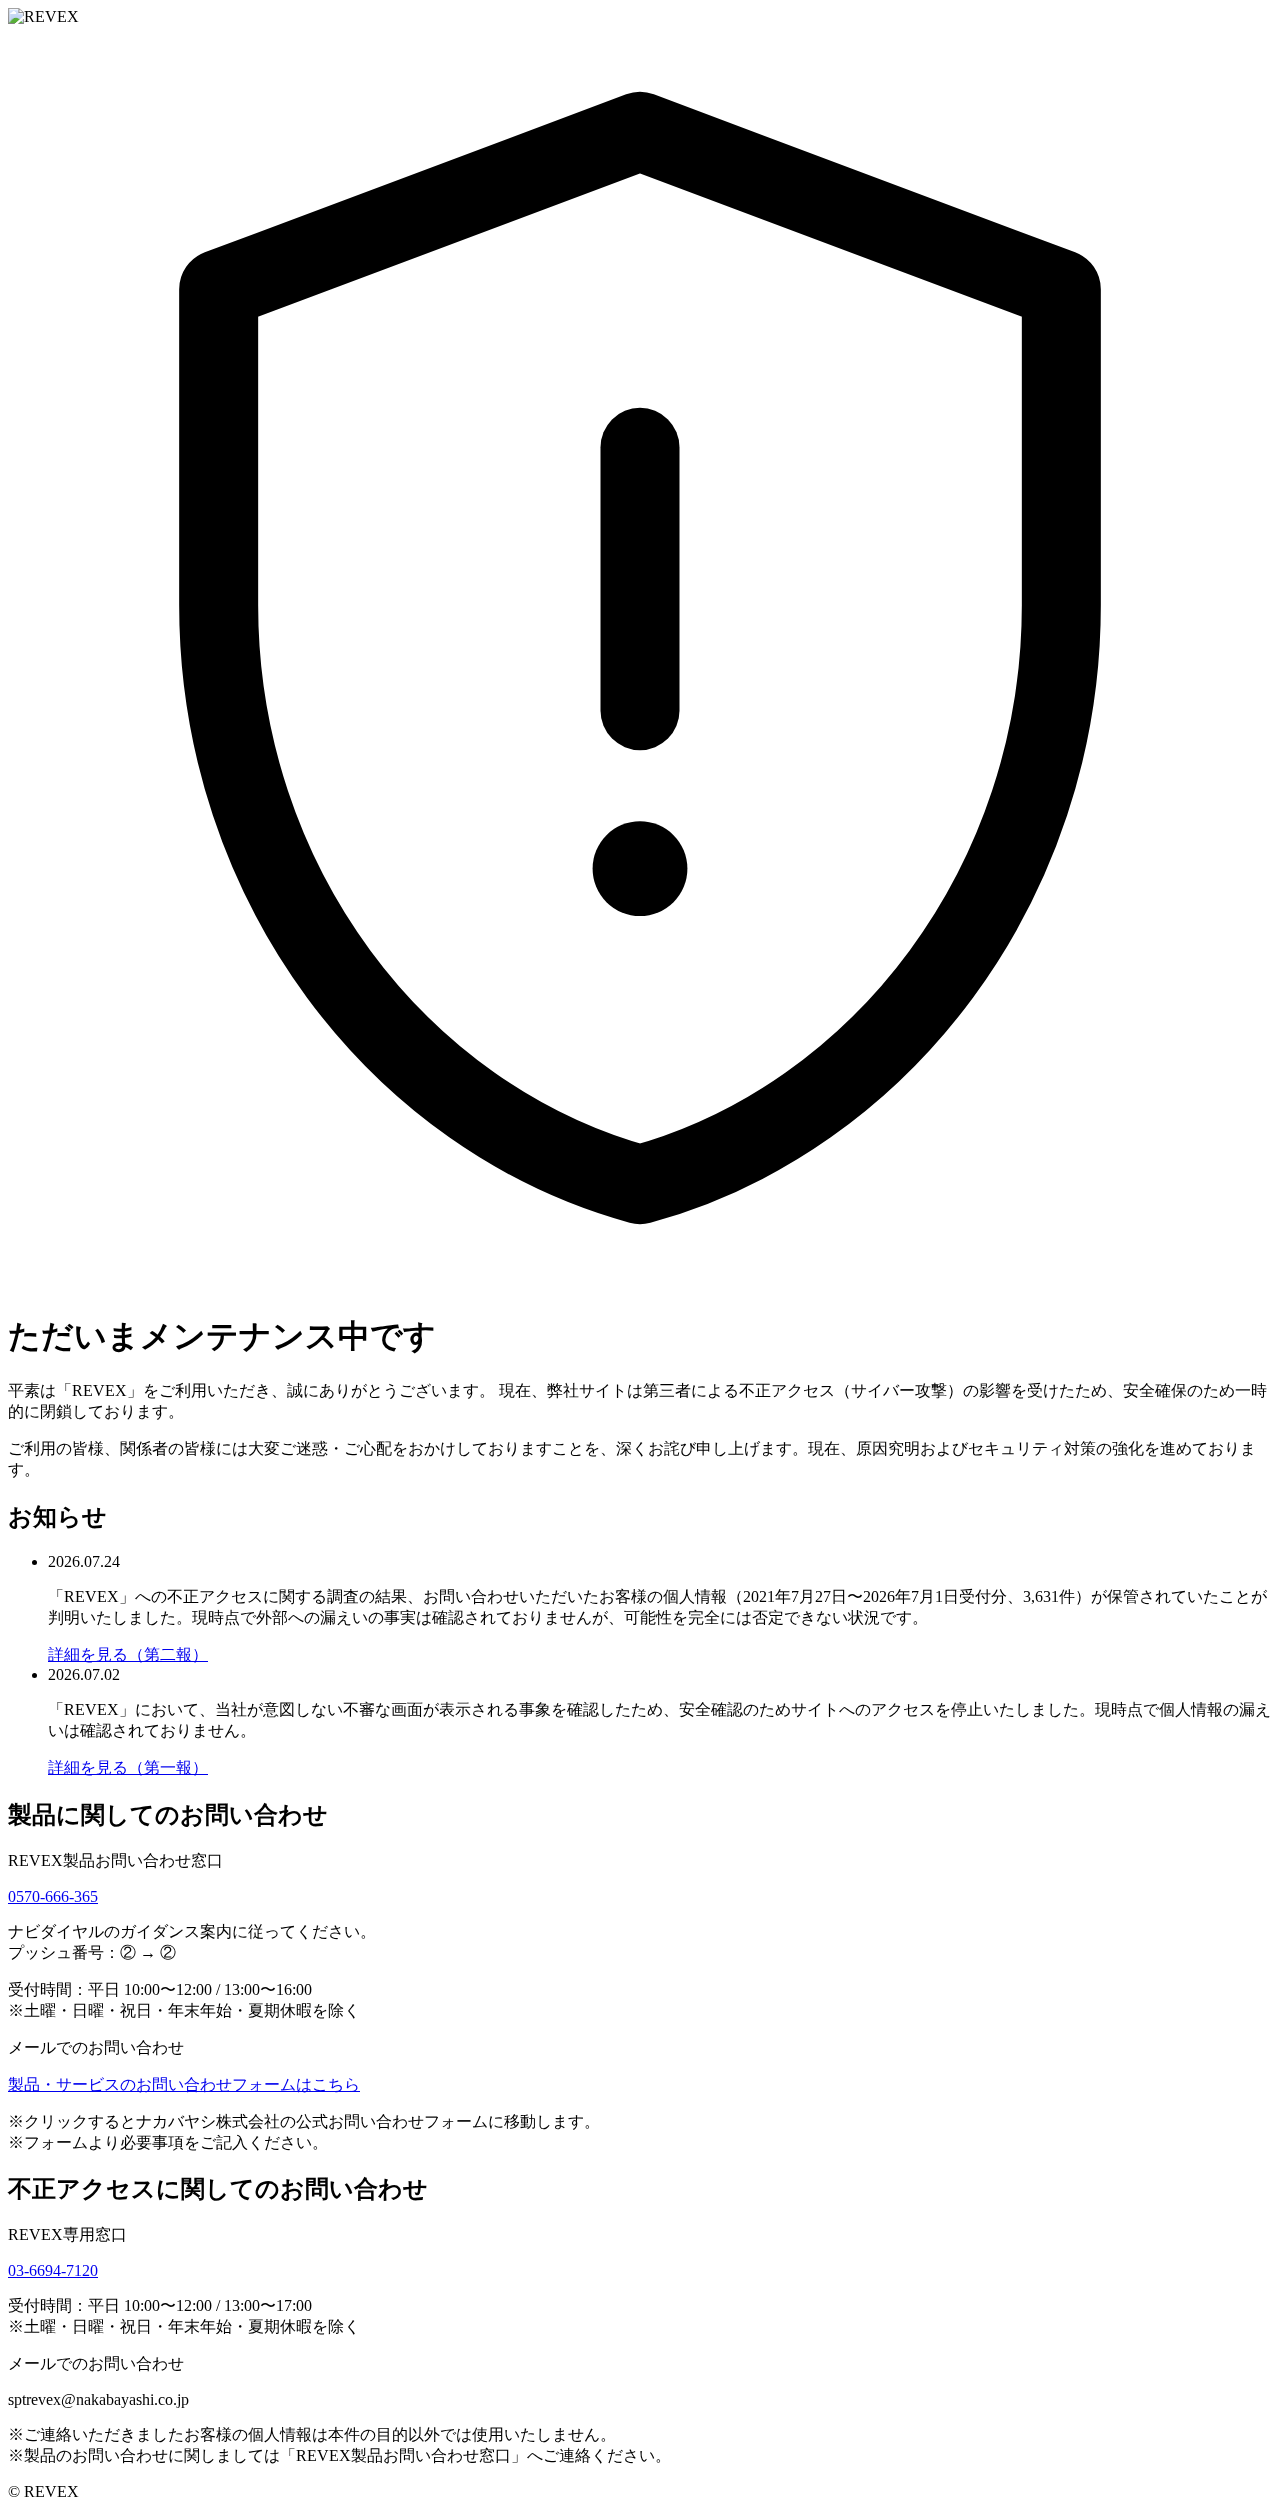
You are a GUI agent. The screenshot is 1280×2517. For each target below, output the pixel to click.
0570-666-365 (53, 1896)
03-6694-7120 (53, 2270)
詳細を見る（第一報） (128, 1767)
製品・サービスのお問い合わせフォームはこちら (184, 2084)
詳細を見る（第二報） (128, 1654)
